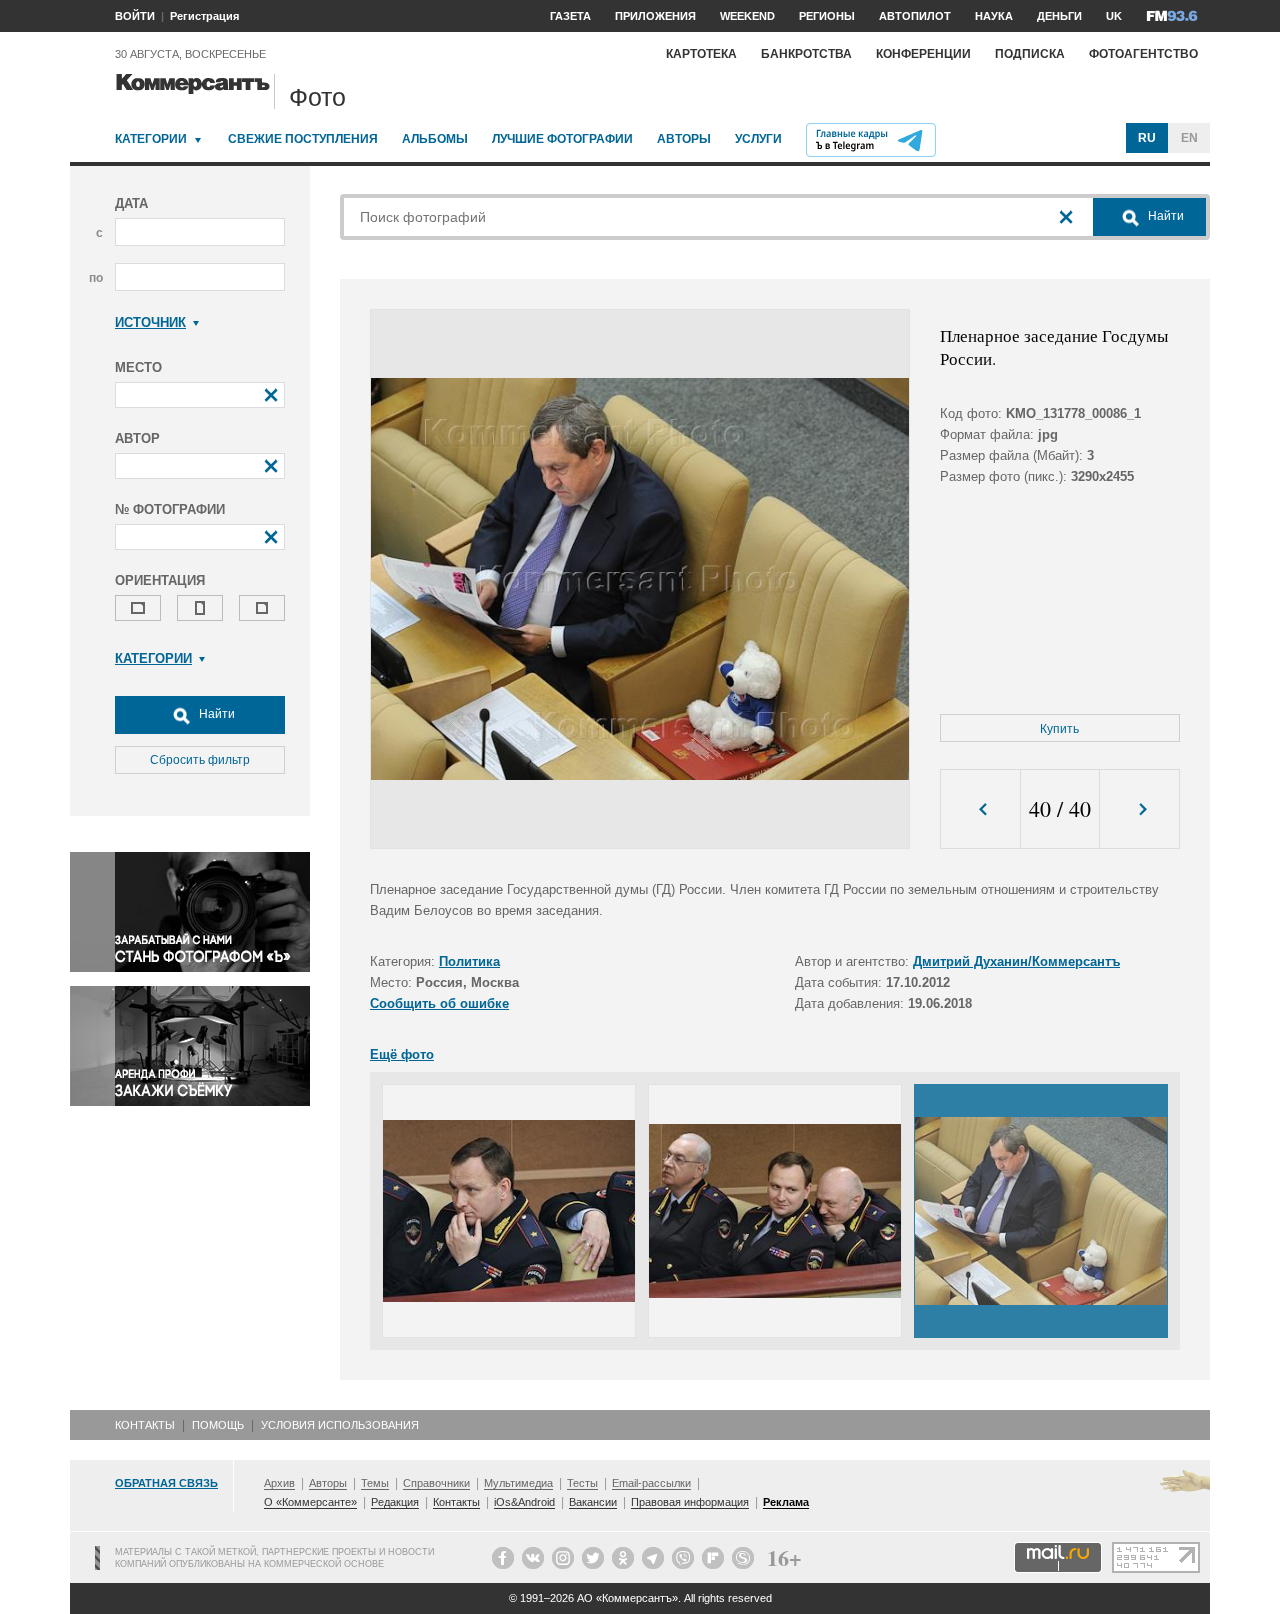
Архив (279, 1483)
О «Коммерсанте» (310, 1502)
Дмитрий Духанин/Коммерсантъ (1016, 961)
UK (1114, 16)
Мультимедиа (518, 1483)
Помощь (218, 1425)
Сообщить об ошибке (439, 1003)
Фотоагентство (1143, 54)
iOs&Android (524, 1502)
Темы (375, 1483)
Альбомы (435, 139)
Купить (1059, 729)
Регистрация (204, 16)
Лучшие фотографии (562, 139)
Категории (151, 139)
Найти (215, 714)
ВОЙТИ (135, 16)
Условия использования (340, 1425)
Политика (469, 961)
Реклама (786, 1502)
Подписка (1030, 54)
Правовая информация (690, 1502)
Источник (150, 322)
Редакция (395, 1502)
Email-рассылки (651, 1483)
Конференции (923, 54)
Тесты (582, 1483)
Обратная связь (166, 1483)
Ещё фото (402, 1054)
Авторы (684, 139)
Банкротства (806, 54)
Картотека (701, 54)
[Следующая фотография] (1139, 809)
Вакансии (593, 1502)
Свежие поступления (303, 139)
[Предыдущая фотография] (980, 809)
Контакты (145, 1425)
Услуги (758, 139)
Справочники (436, 1483)
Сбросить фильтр (200, 760)
